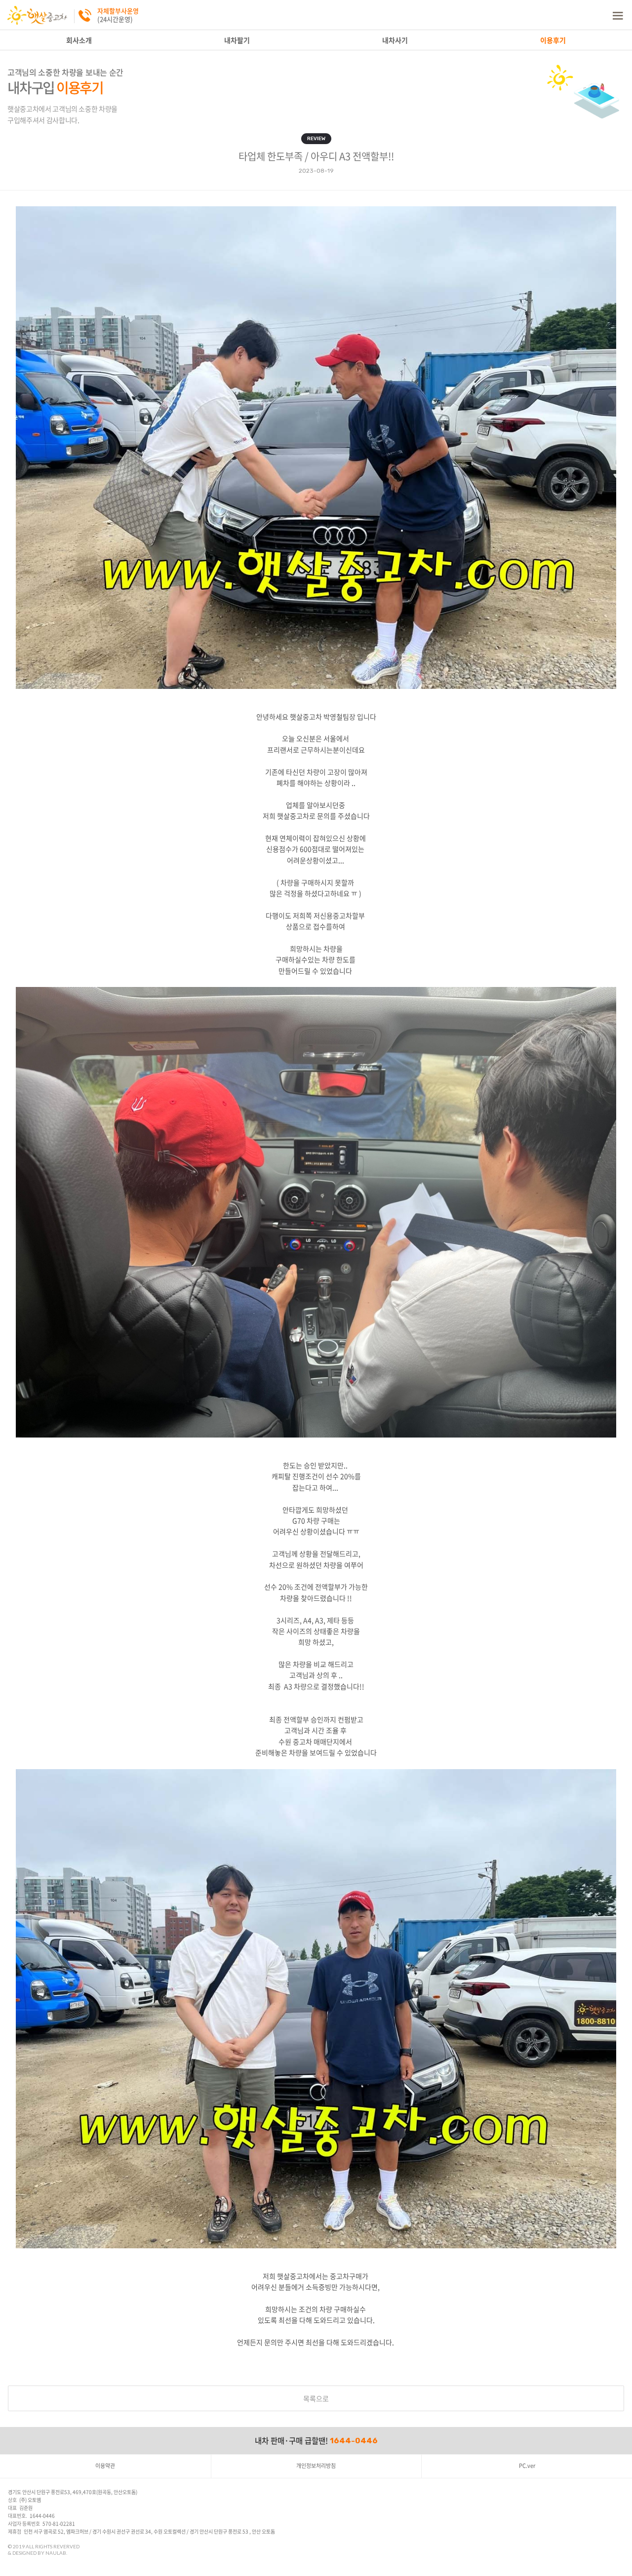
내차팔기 (237, 40)
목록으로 (316, 2398)
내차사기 (395, 40)
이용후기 (553, 40)
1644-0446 (354, 2441)
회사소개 (79, 40)
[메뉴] (617, 15)
